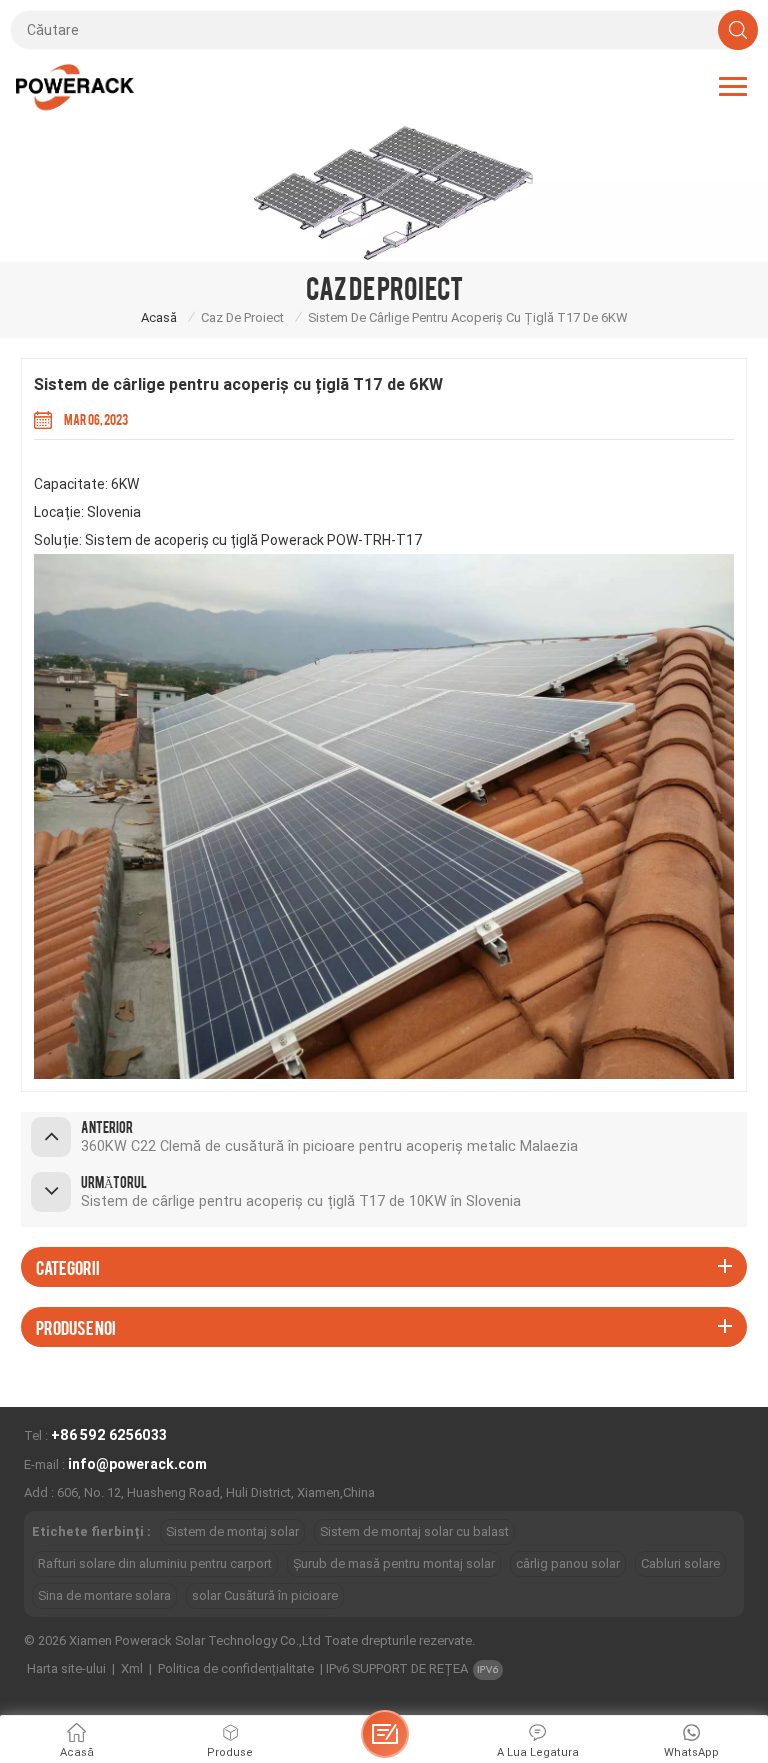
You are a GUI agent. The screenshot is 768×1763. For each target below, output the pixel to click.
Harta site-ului (66, 1668)
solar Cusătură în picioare (265, 1595)
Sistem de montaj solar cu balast (414, 1531)
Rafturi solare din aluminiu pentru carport (155, 1563)
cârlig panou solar (568, 1563)
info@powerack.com (137, 1464)
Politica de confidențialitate (236, 1668)
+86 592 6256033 (109, 1435)
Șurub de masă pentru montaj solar (394, 1563)
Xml (132, 1668)
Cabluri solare (680, 1563)
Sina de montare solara (104, 1595)
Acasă (159, 317)
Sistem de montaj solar (232, 1531)
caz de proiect (242, 317)
